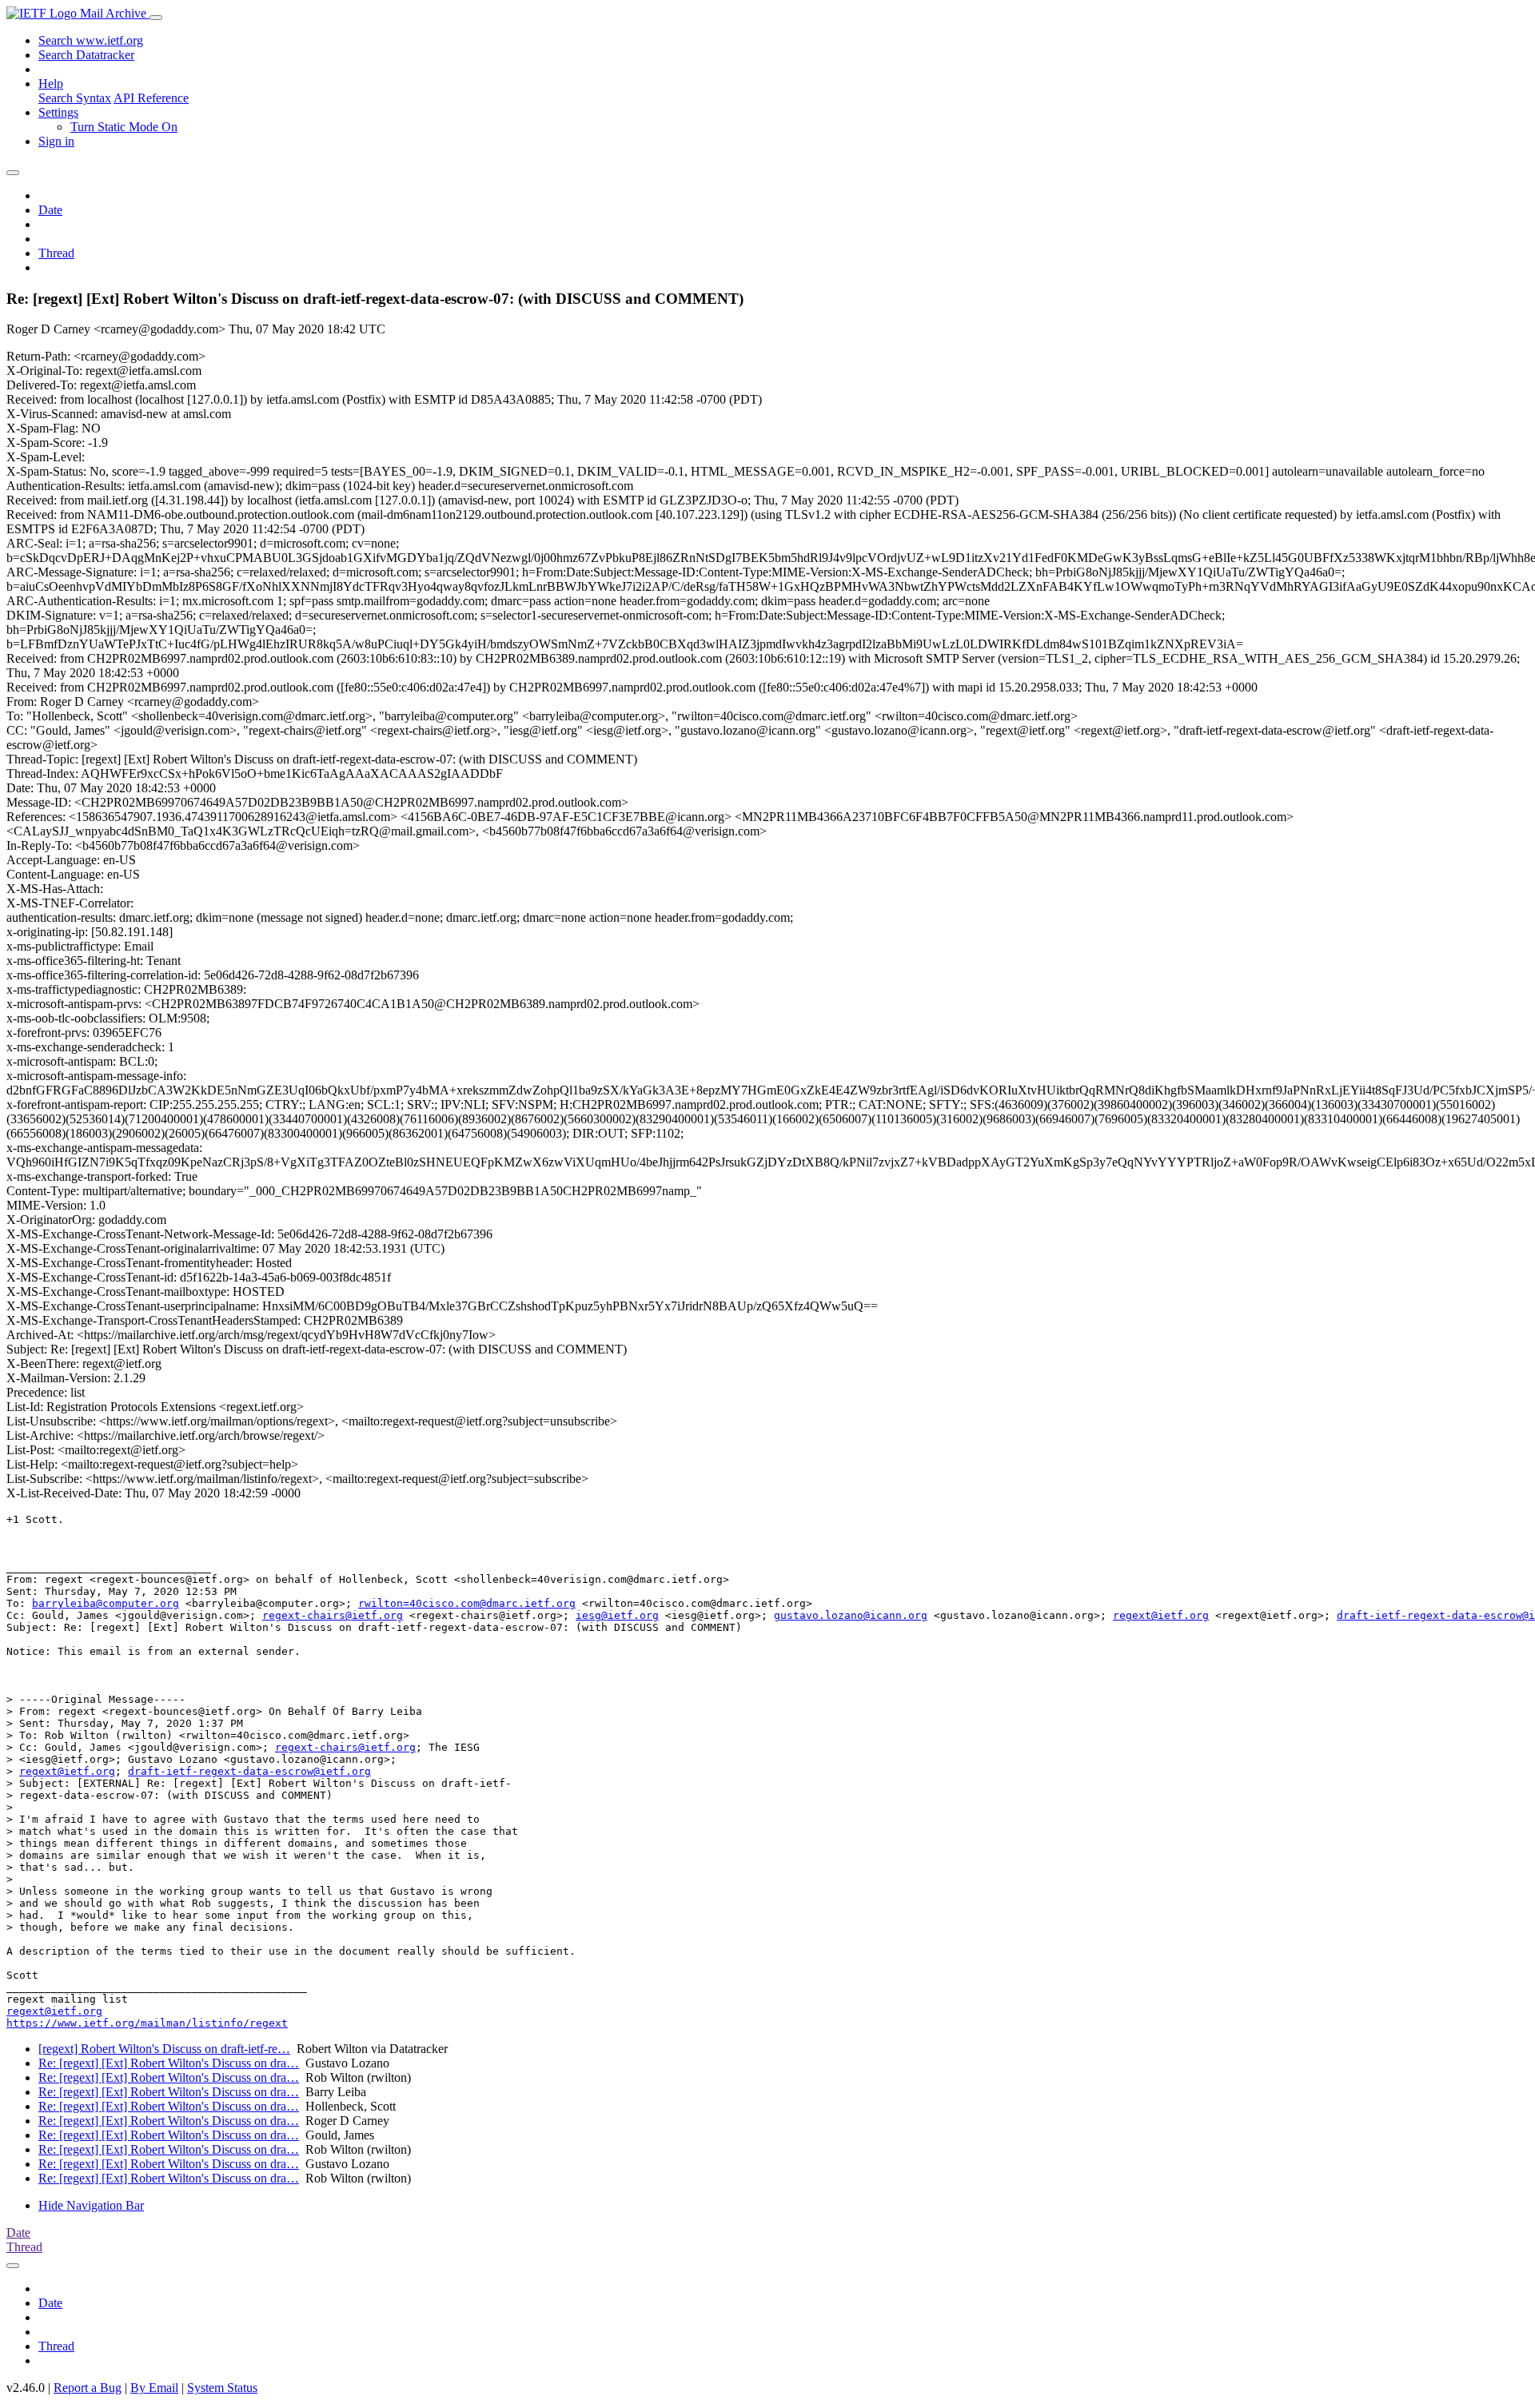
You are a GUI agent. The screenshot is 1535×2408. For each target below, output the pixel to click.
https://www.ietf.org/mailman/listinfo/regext (147, 2023)
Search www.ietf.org (91, 40)
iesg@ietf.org (617, 1615)
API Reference (151, 98)
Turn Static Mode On (124, 127)
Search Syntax (75, 98)
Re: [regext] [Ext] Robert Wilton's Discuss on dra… (169, 2063)
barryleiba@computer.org (106, 1603)
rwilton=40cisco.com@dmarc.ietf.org (467, 1603)
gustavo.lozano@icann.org (851, 1615)
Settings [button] (58, 112)
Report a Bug (88, 2388)
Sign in (56, 141)
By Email (154, 2388)
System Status (222, 2388)
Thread (56, 253)
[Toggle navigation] (156, 18)
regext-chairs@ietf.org (333, 1615)
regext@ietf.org (1161, 1615)
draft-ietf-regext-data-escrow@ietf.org (249, 1771)
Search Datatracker (86, 55)
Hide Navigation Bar (91, 2205)
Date (50, 210)
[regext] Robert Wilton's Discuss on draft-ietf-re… (164, 2049)
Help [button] (51, 84)
